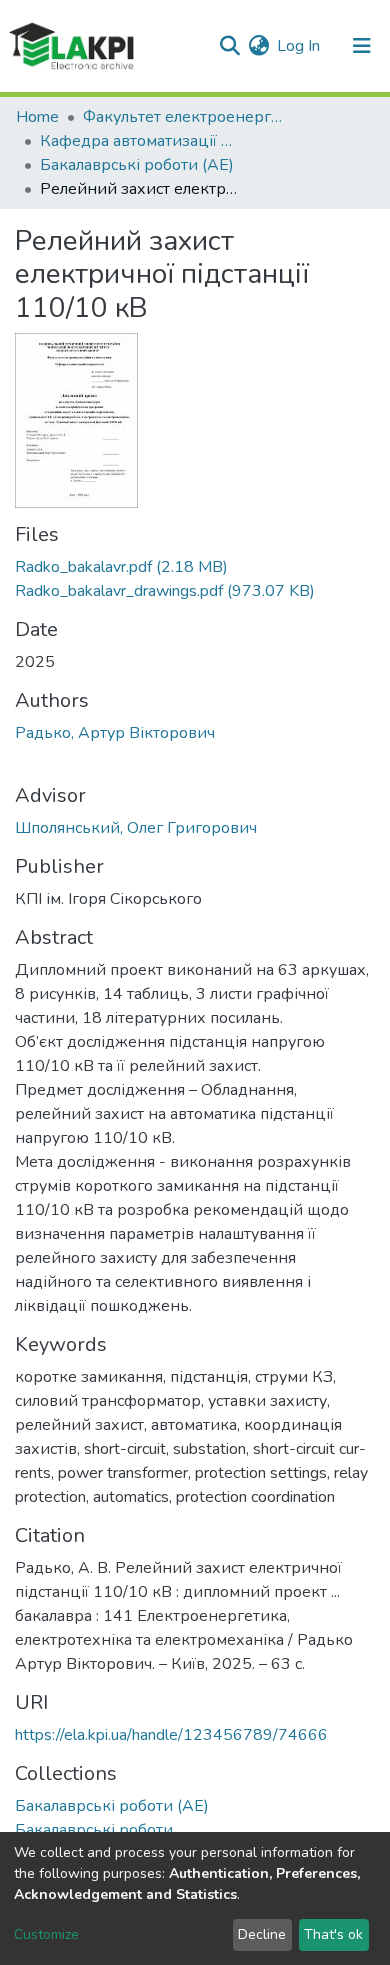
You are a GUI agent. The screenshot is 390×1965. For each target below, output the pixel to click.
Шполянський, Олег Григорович (136, 828)
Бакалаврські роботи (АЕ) (137, 165)
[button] (258, 46)
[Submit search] (229, 46)
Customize (46, 1934)
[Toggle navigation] (362, 46)
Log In (299, 46)
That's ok (333, 1934)
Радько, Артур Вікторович (115, 733)
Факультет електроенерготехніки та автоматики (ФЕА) (183, 117)
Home (37, 117)
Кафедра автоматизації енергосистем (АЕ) (140, 141)
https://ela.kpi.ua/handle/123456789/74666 (171, 1735)
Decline (262, 1934)
